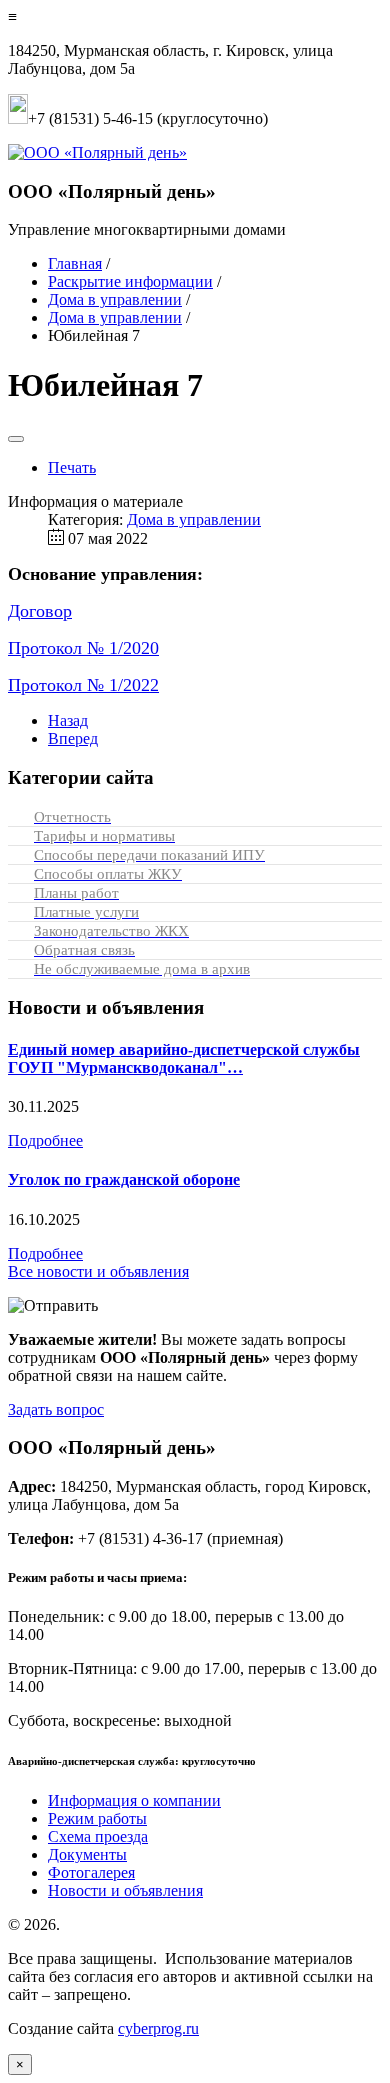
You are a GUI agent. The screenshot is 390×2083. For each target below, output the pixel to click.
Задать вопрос (56, 1409)
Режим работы (97, 1818)
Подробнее (45, 1140)
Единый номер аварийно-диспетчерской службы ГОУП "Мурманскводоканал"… (184, 1058)
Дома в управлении (194, 519)
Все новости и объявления (98, 1271)
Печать (72, 467)
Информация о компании (134, 1800)
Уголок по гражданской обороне (124, 1179)
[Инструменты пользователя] (16, 439)
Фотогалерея (91, 1872)
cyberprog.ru (158, 2028)
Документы (87, 1854)
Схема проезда (98, 1836)
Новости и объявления (125, 1890)
